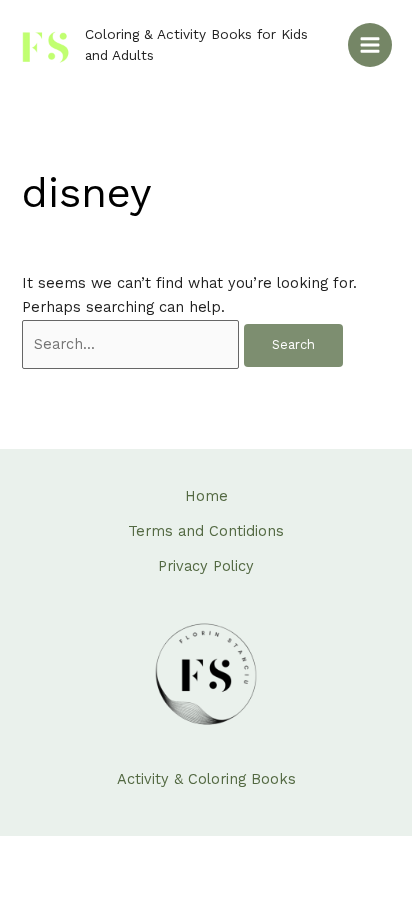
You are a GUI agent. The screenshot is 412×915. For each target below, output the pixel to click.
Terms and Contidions (206, 531)
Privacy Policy (206, 566)
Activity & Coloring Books (206, 779)
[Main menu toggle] (370, 45)
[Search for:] (133, 344)
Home (206, 496)
